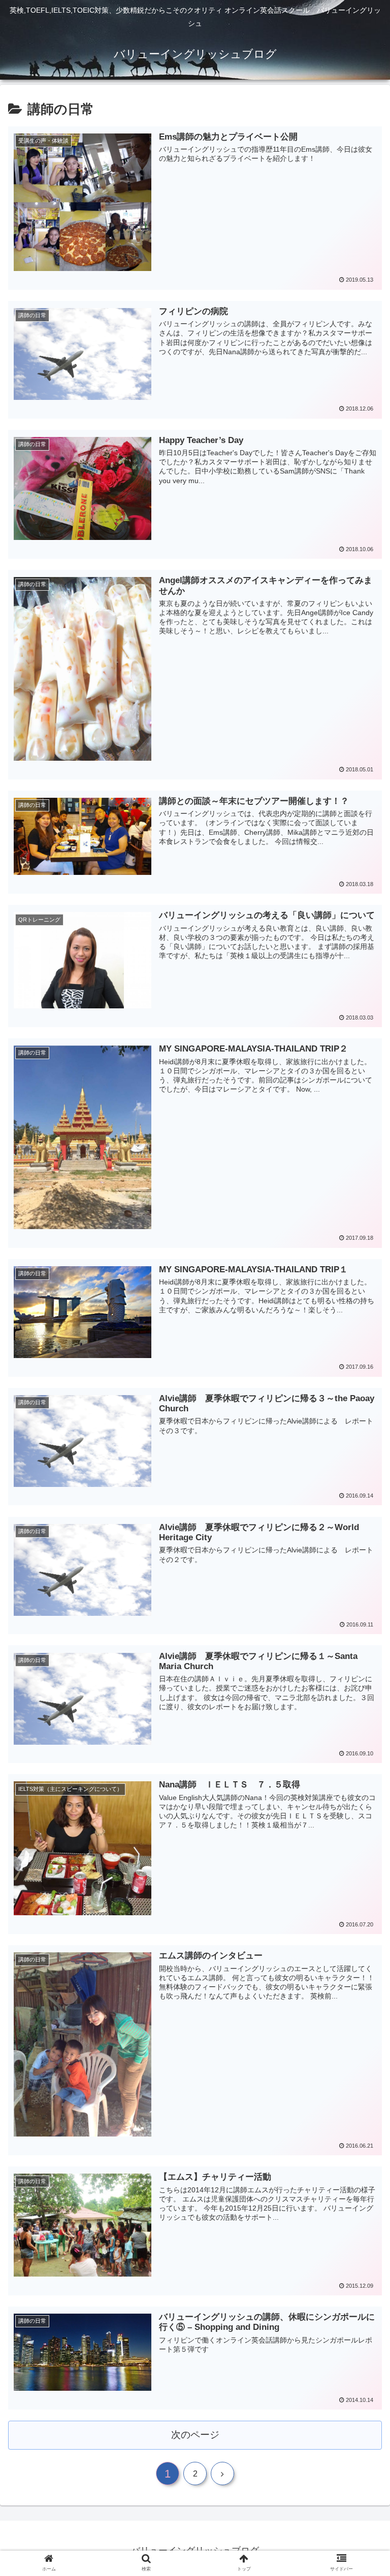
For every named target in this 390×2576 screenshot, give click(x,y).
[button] (360, 1502)
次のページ (195, 2435)
